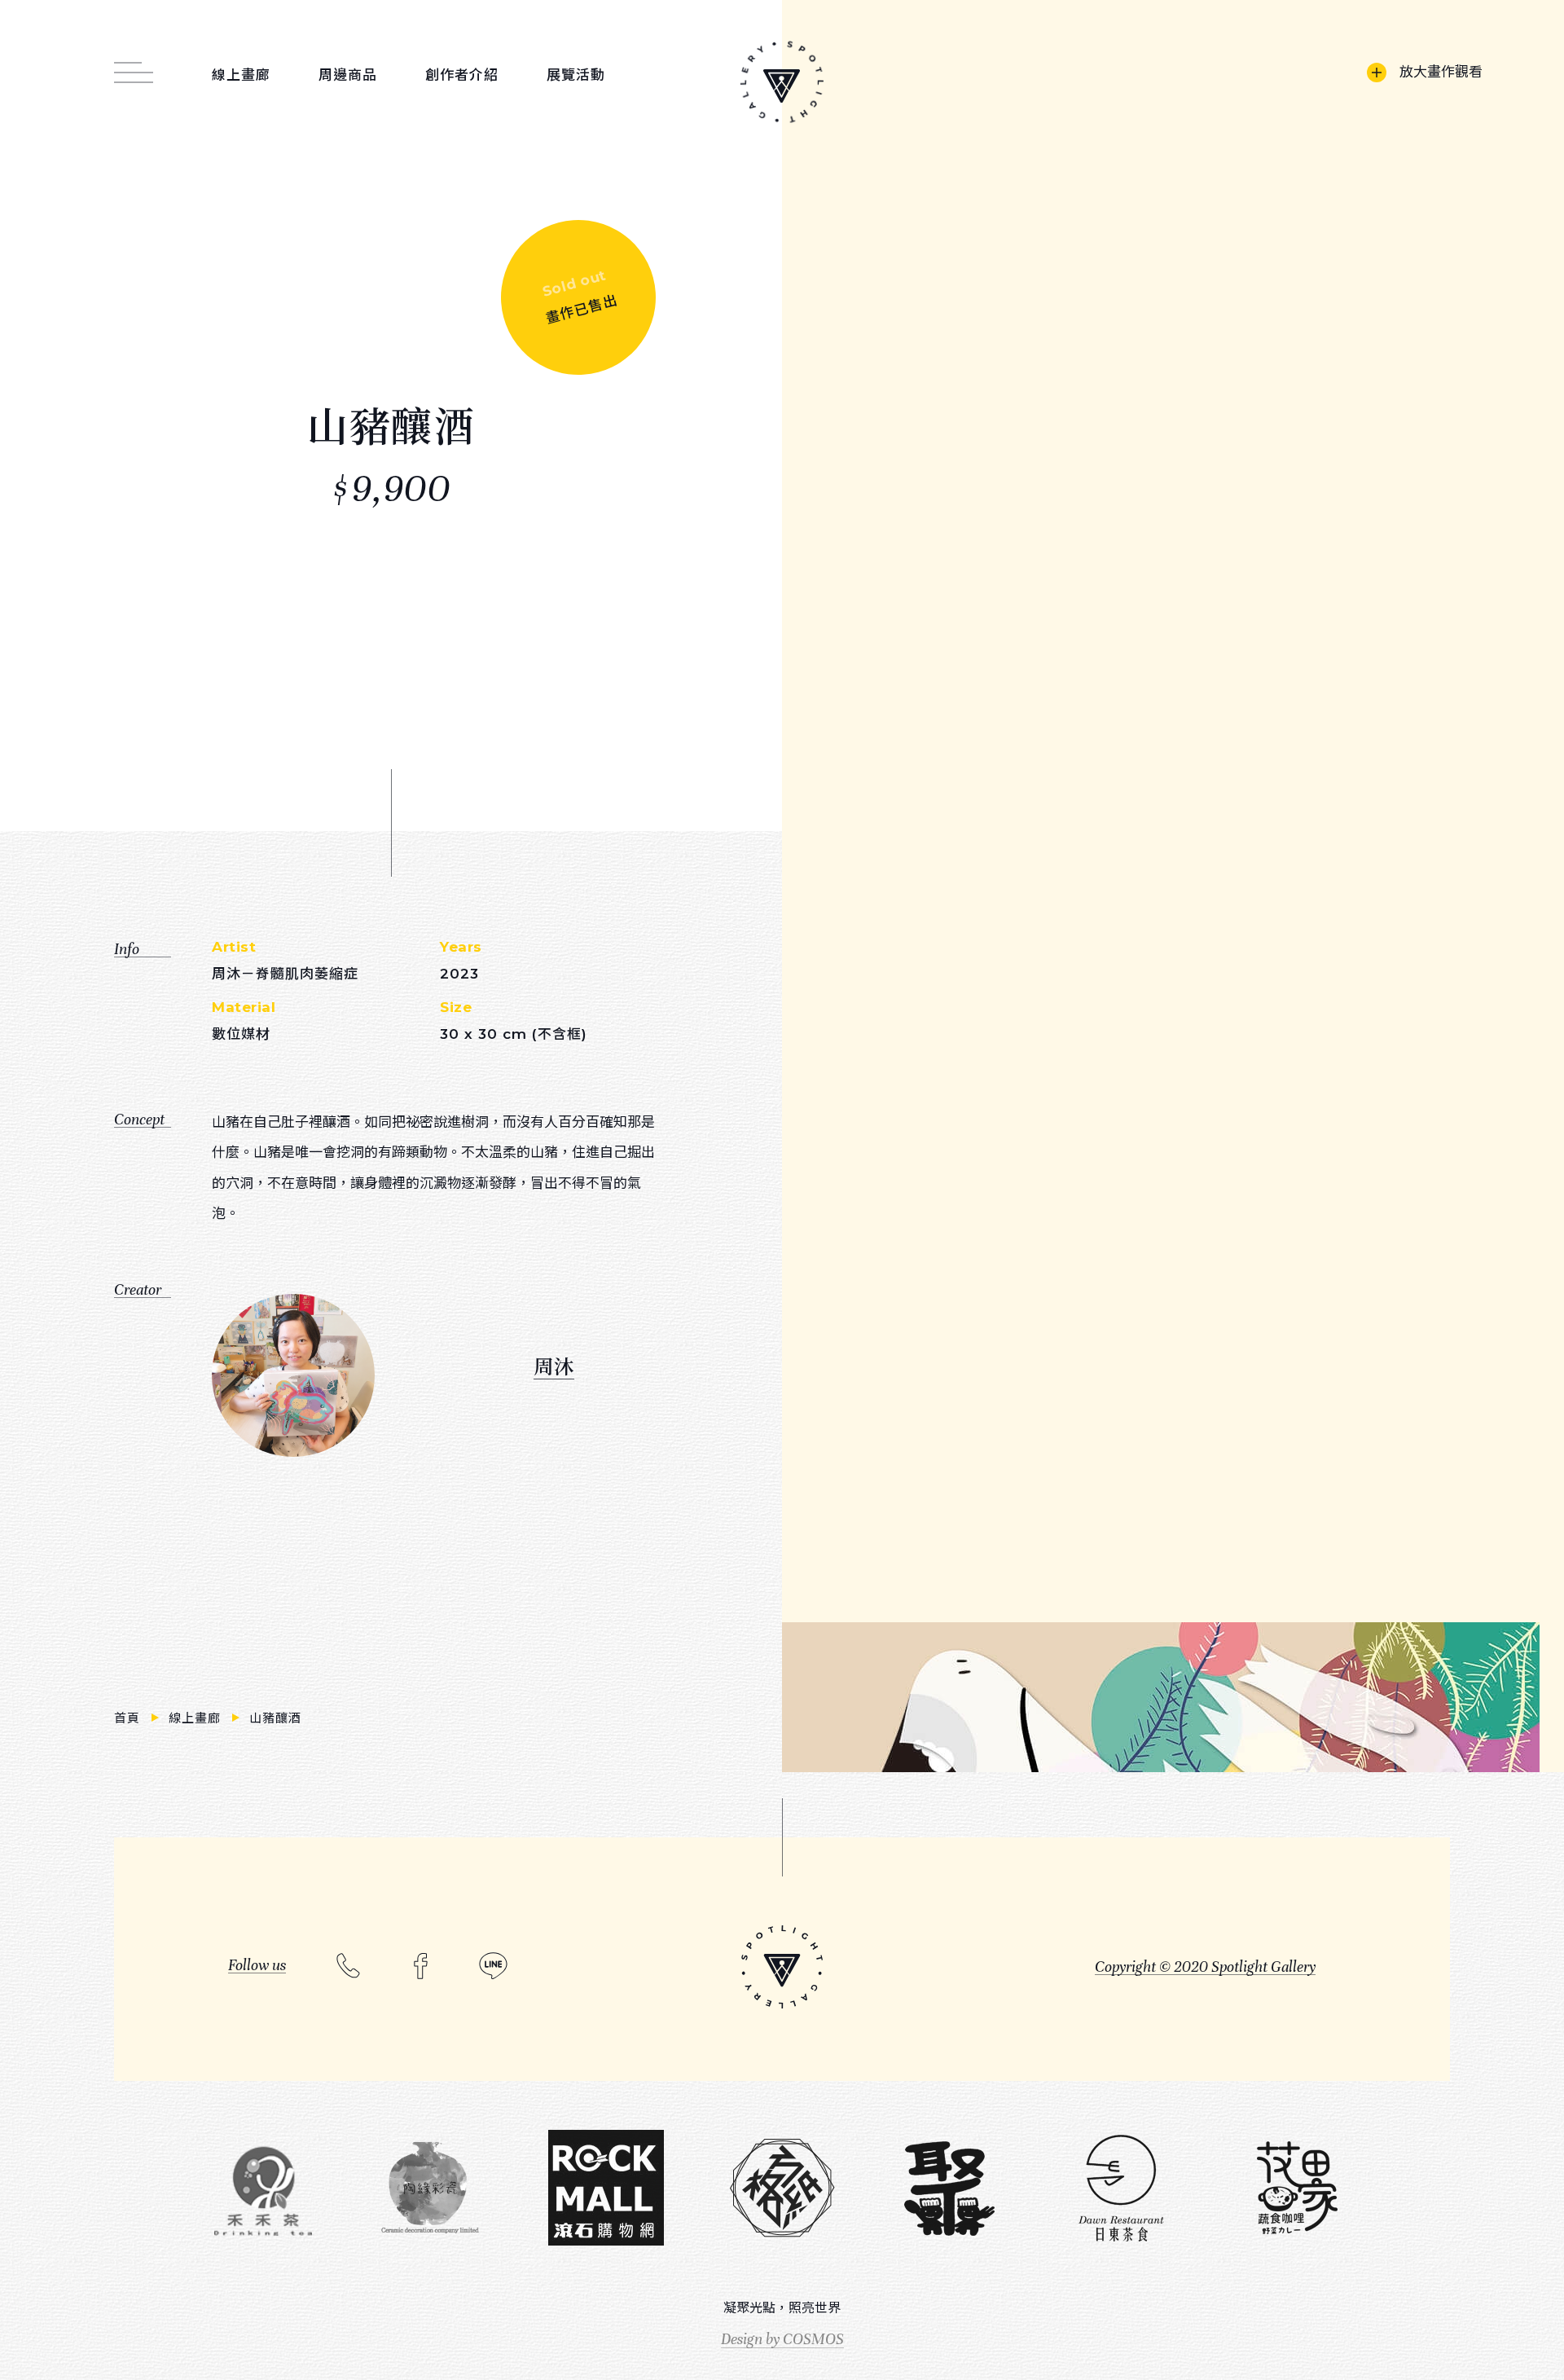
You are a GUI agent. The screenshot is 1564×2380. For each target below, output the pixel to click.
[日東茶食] (1121, 2189)
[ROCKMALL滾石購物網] (606, 2189)
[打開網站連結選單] (134, 64)
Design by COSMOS (782, 2339)
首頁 (130, 1718)
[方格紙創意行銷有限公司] (782, 2189)
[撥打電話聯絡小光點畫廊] (348, 1964)
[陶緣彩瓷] (430, 2189)
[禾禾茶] (263, 2189)
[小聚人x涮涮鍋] (949, 2189)
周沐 (554, 1365)
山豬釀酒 (276, 1718)
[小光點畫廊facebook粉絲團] (421, 1966)
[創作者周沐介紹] (293, 1375)
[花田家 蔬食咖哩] (1297, 2189)
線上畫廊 (197, 1718)
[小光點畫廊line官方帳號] (493, 1966)
